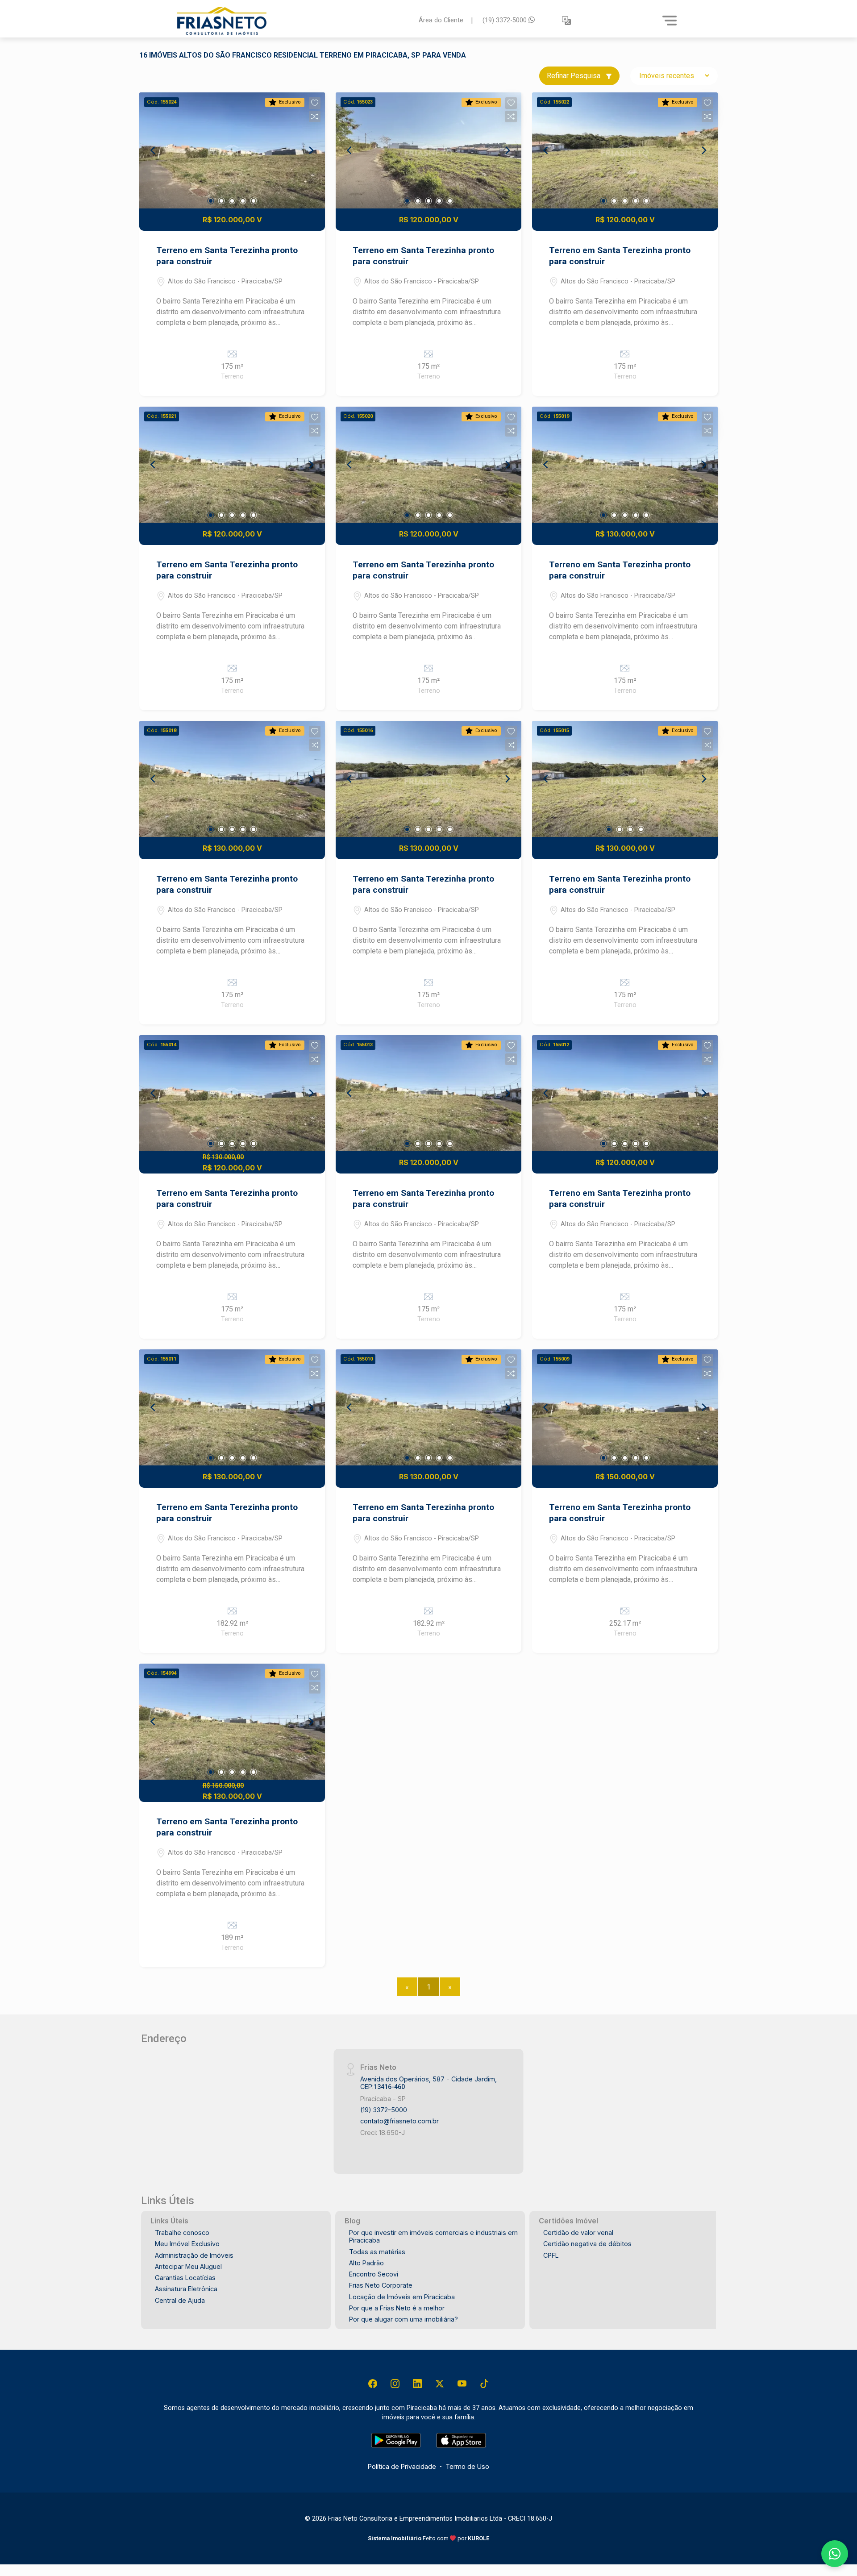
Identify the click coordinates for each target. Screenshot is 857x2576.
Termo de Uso (467, 2466)
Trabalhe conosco (182, 2233)
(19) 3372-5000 (505, 20)
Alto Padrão (366, 2263)
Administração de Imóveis (194, 2255)
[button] (566, 21)
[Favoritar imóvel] (315, 103)
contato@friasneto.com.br (399, 2121)
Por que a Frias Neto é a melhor (397, 2308)
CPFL (551, 2255)
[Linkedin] (417, 2384)
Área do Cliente (441, 20)
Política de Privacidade (402, 2466)
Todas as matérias (377, 2252)
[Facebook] (373, 2384)
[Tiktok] (484, 2384)
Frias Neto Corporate (381, 2285)
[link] (292, 21)
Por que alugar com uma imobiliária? (404, 2319)
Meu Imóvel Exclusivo (187, 2244)
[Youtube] (462, 2384)
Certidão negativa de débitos (587, 2244)
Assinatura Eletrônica (186, 2289)
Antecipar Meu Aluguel (188, 2266)
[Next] (311, 150)
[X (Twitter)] (440, 2384)
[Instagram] (395, 2384)
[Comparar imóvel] (315, 117)
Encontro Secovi (374, 2274)
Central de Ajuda (180, 2300)
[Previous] (154, 150)
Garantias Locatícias (185, 2278)
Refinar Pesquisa (574, 76)
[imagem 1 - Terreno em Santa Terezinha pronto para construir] (232, 150)
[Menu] (670, 21)
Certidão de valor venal (578, 2233)
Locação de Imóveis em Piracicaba (402, 2297)
